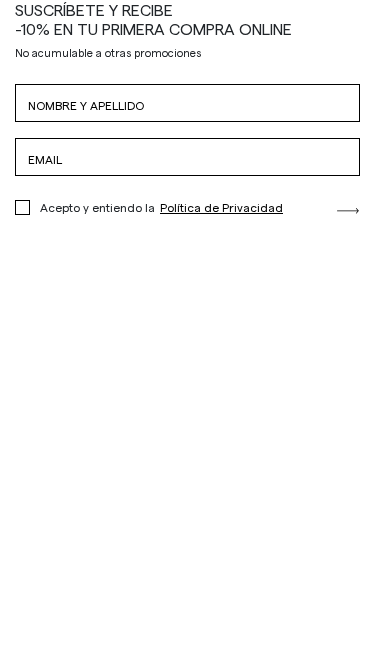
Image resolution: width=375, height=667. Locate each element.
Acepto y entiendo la (161, 207)
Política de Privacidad (221, 207)
